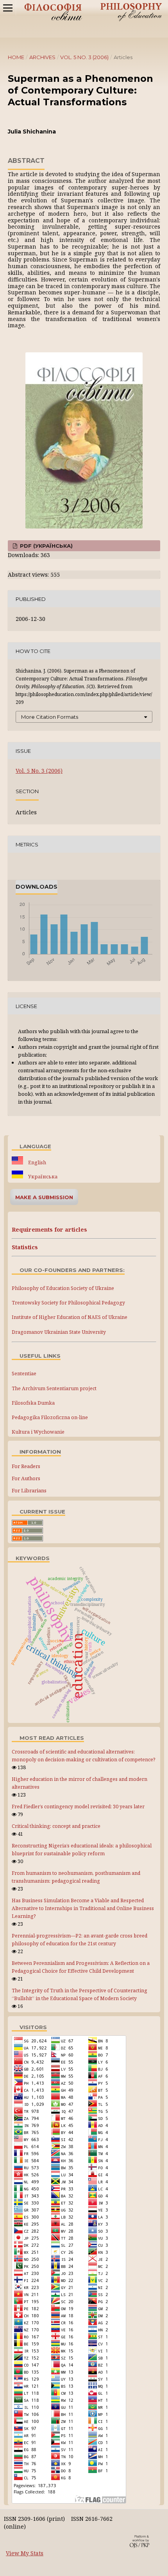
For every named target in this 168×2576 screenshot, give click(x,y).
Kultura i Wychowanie (38, 1432)
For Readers (26, 1466)
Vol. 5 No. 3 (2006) (84, 57)
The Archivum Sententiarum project (54, 1388)
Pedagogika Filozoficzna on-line (50, 1417)
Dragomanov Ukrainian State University (59, 1332)
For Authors (26, 1478)
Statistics (25, 1247)
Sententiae (24, 1374)
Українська (42, 1177)
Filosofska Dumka (33, 1403)
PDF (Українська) (46, 546)
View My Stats (25, 2553)
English (37, 1163)
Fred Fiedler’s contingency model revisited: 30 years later (78, 1807)
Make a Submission (44, 1197)
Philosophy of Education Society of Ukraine (63, 1288)
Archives (42, 57)
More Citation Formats (50, 717)
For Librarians (29, 1490)
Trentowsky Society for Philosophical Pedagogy (68, 1303)
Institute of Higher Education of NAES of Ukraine (70, 1317)
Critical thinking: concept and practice (56, 1826)
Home (16, 57)
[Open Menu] (8, 8)
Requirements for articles (49, 1229)
